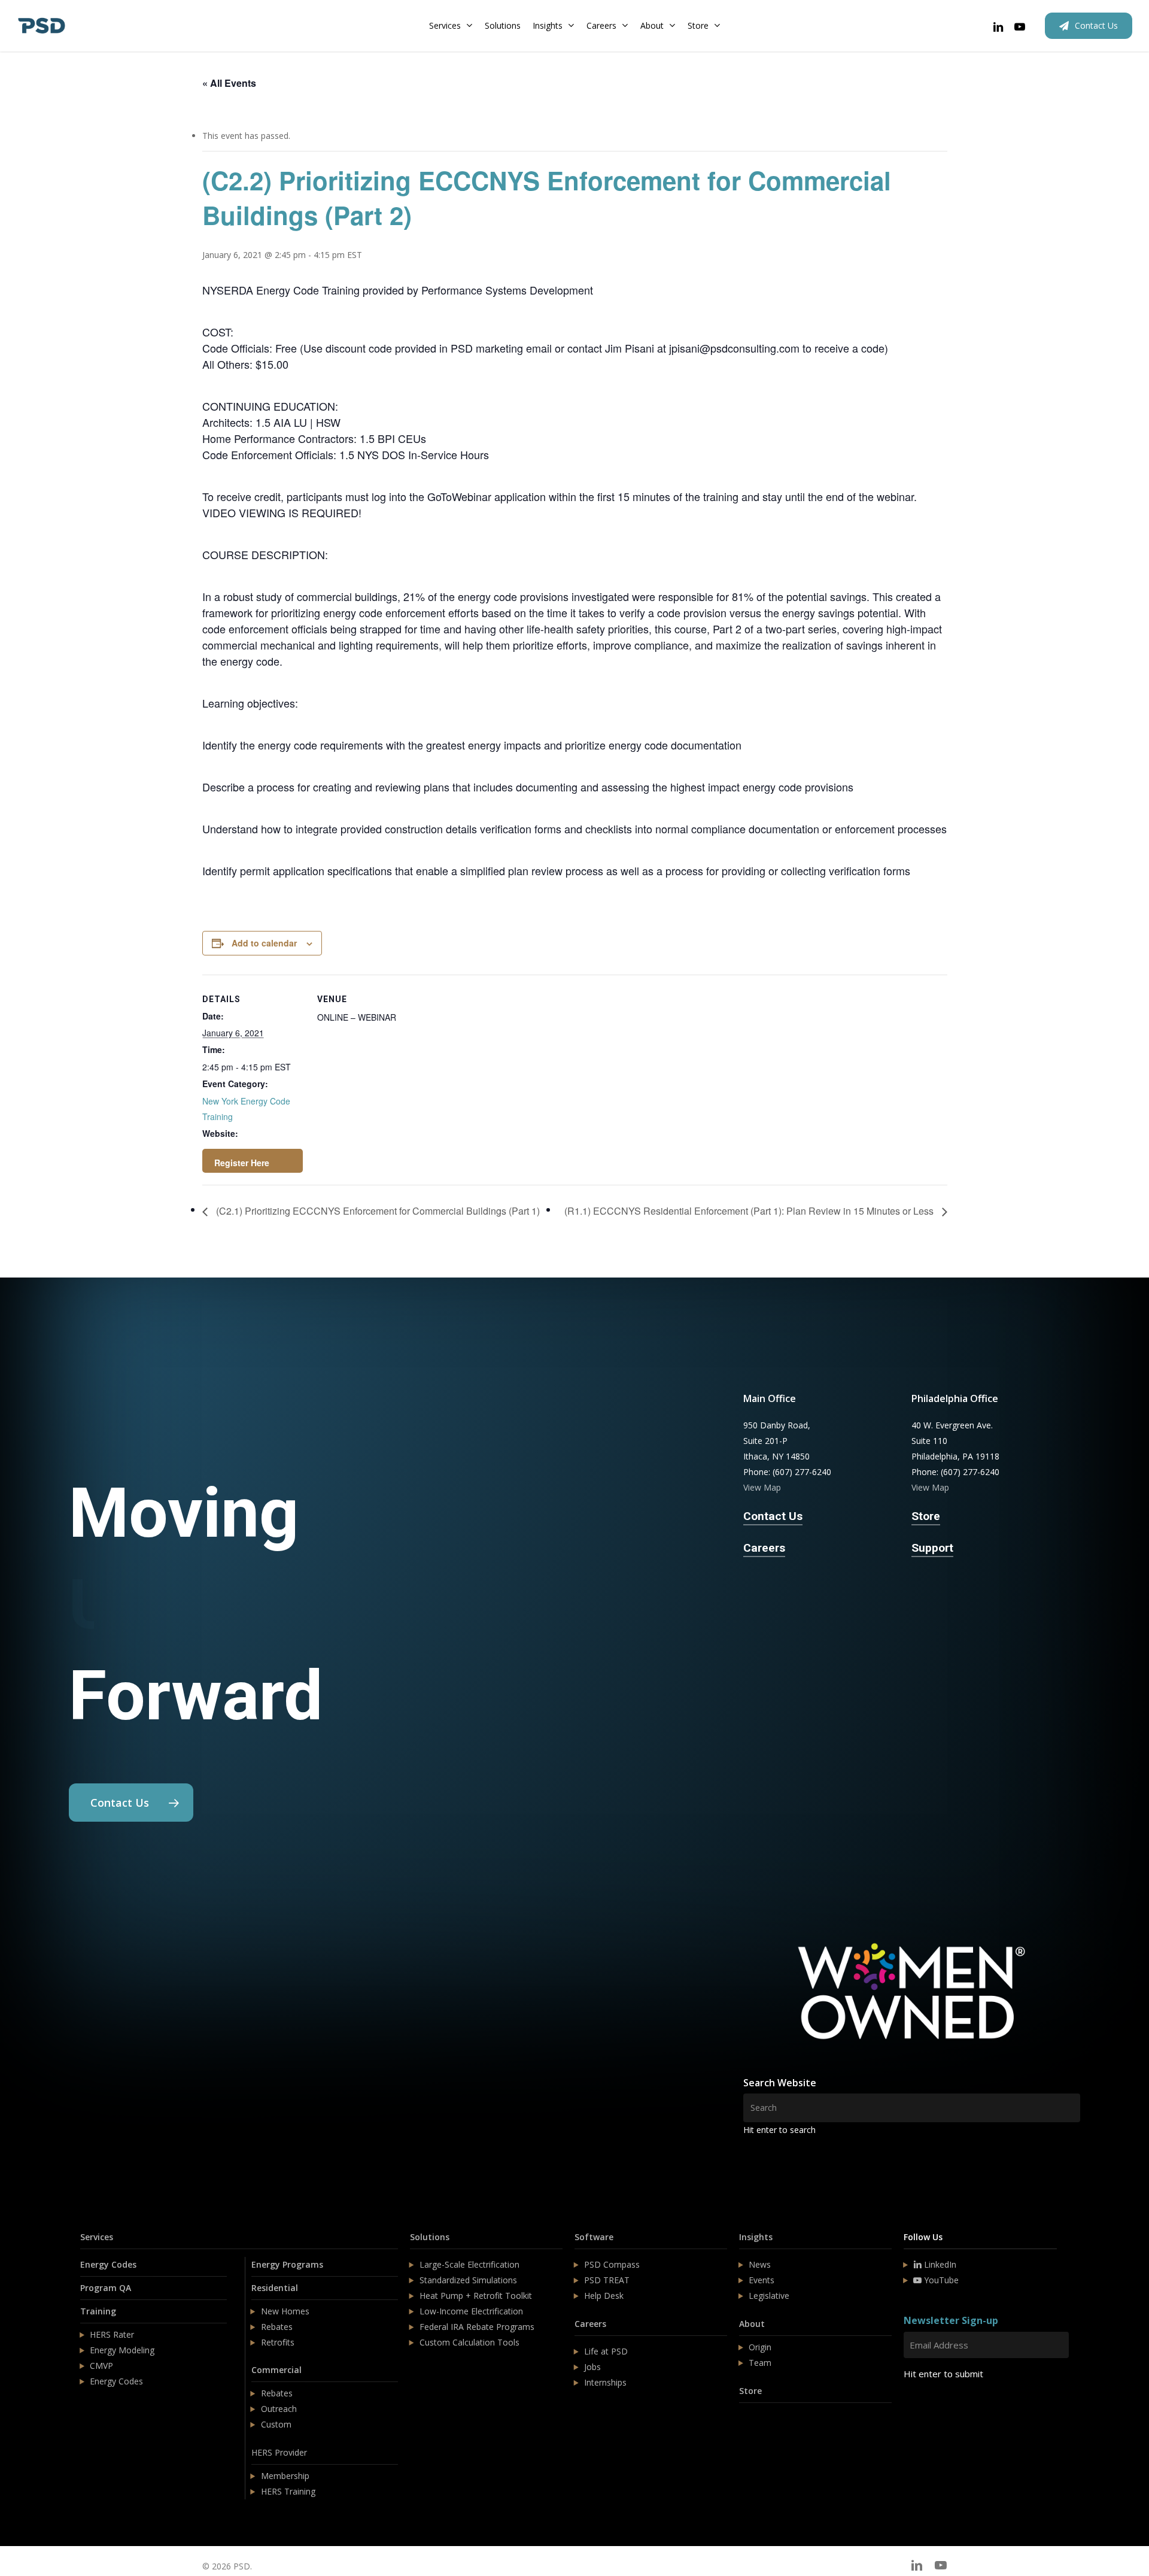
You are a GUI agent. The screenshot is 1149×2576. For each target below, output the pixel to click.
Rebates (277, 2327)
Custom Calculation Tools (469, 2342)
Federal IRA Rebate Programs (477, 2327)
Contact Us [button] (773, 1516)
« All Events (229, 83)
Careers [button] (764, 1548)
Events (762, 2280)
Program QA (106, 2288)
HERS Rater (112, 2334)
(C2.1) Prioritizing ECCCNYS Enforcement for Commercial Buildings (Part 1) (377, 1211)
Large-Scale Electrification (469, 2264)
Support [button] (932, 1548)
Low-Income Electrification (471, 2311)
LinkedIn (939, 2264)
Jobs (592, 2367)
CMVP (101, 2366)
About (752, 2324)
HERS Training (288, 2491)
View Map (762, 1487)
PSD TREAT (607, 2280)
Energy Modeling (122, 2350)
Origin (760, 2347)
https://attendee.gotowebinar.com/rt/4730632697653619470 (253, 1161)
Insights (756, 2237)
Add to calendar (264, 943)
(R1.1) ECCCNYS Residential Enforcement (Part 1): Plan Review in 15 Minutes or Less (750, 1211)
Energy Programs (287, 2264)
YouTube (940, 2280)
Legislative (769, 2296)
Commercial (276, 2370)
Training (98, 2311)
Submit (932, 2409)
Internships (605, 2382)
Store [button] (926, 1516)
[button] (131, 1803)
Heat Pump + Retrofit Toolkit (476, 2296)
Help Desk (604, 2296)
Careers (590, 2324)
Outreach (279, 2409)
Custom (276, 2424)
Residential (275, 2288)
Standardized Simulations (468, 2280)
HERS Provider (279, 2452)
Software (594, 2237)
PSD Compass (612, 2264)
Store (750, 2391)
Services (97, 2237)
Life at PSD (606, 2351)
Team (760, 2363)
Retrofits (278, 2342)
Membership (285, 2476)
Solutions (430, 2237)
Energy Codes (108, 2264)
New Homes (285, 2311)
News (760, 2264)
